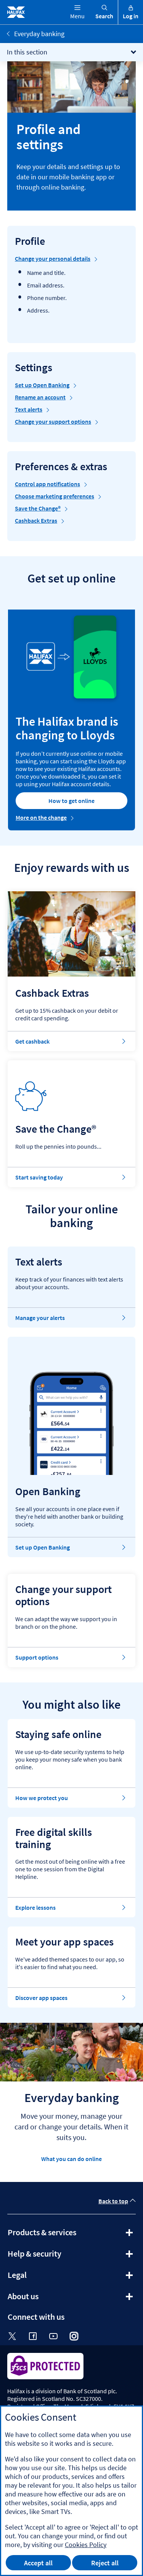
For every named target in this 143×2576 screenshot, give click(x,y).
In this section (27, 52)
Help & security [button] (55, 2256)
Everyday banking (39, 34)
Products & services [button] (63, 2235)
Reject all (105, 2563)
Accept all (38, 2563)
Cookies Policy (86, 2545)
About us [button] (44, 2299)
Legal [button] (38, 2278)
